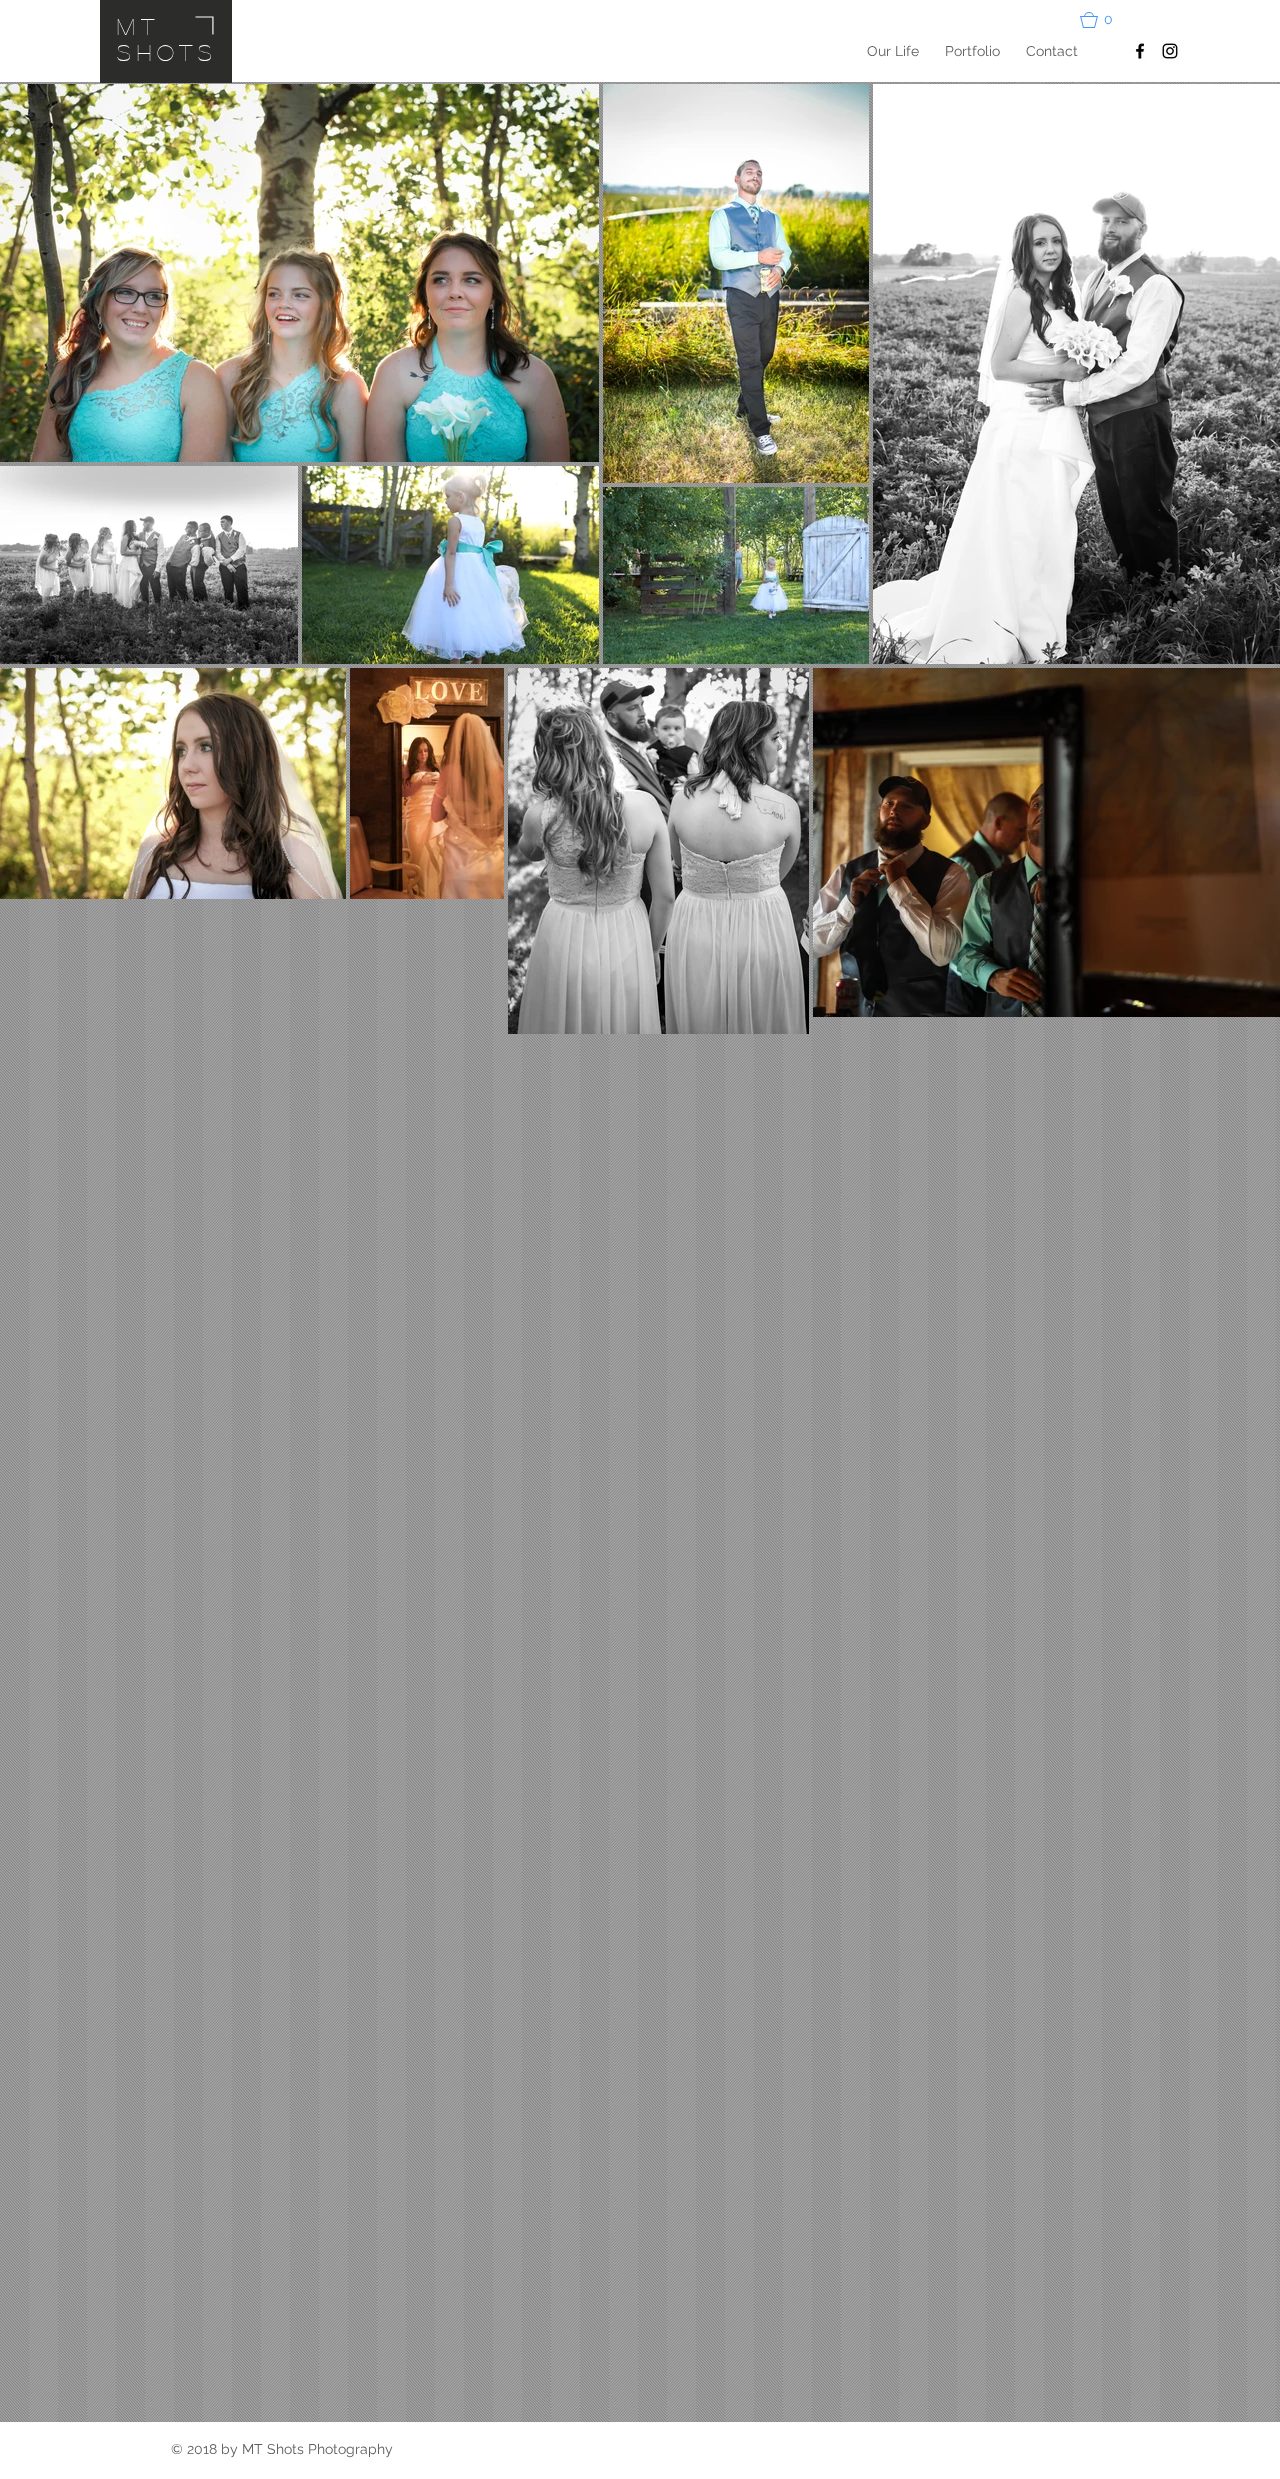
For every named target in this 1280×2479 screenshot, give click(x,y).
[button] (1105, 20)
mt (138, 26)
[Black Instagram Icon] (1170, 51)
